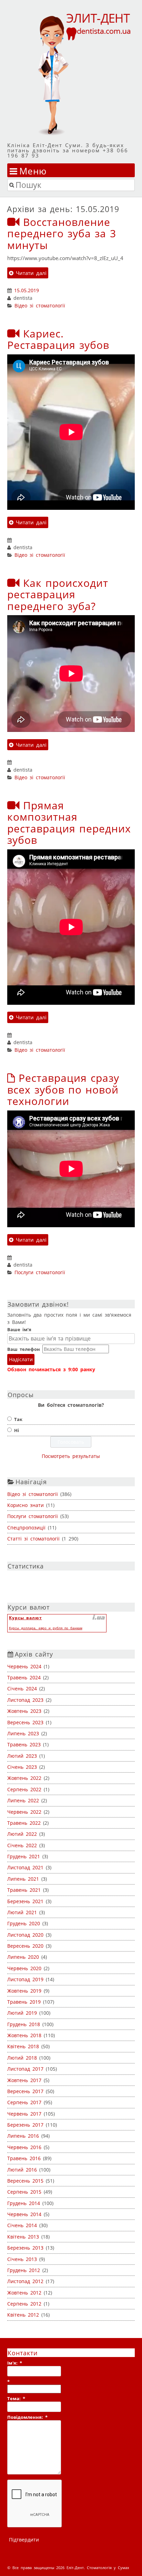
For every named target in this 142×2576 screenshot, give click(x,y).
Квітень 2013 (23, 2237)
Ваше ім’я (19, 1329)
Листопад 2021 (25, 1867)
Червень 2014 (24, 2214)
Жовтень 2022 (24, 1778)
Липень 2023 (23, 1733)
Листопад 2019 (25, 1979)
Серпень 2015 (24, 2192)
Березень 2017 (25, 2125)
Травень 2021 (24, 1890)
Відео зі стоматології (40, 306)
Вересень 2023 (25, 1722)
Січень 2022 (22, 1845)
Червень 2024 (24, 1666)
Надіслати (21, 1359)
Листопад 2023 (25, 1700)
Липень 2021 (23, 1879)
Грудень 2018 (24, 2024)
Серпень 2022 (24, 1789)
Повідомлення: (27, 2417)
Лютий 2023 (22, 1756)
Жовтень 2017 (24, 2080)
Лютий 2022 (22, 1834)
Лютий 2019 (22, 2013)
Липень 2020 (23, 1957)
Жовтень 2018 (24, 2035)
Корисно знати (26, 1505)
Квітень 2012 (23, 2315)
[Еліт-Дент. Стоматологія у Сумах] (71, 74)
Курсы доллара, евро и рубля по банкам (46, 1628)
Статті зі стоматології (33, 1539)
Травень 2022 (24, 1823)
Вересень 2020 (25, 1946)
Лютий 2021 (22, 1912)
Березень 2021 (25, 1901)
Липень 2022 (23, 1800)
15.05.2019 (27, 290)
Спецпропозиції (26, 1528)
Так (18, 1419)
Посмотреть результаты (71, 1456)
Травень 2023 (24, 1744)
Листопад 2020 (25, 1935)
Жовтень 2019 (24, 1991)
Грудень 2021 (24, 1856)
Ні (17, 1430)
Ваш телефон (24, 1349)
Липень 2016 (23, 2136)
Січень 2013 (22, 2259)
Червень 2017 (24, 2114)
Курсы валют (26, 1618)
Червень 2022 (24, 1812)
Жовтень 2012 (24, 2293)
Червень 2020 (24, 1968)
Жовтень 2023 (24, 1711)
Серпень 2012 (24, 2304)
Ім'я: (15, 2363)
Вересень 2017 (25, 2091)
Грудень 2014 (24, 2203)
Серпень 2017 (24, 2102)
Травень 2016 (24, 2158)
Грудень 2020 (24, 1923)
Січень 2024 (22, 1688)
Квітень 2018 (23, 2046)
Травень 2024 (24, 1677)
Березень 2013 (25, 2248)
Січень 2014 (22, 2225)
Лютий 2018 (22, 2058)
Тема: (16, 2398)
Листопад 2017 (25, 2069)
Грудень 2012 (24, 2270)
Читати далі (30, 273)
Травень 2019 (24, 2002)
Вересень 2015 (25, 2181)
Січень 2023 (22, 1767)
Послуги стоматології (40, 1272)
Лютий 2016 (22, 2170)
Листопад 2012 (25, 2281)
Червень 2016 (24, 2147)
